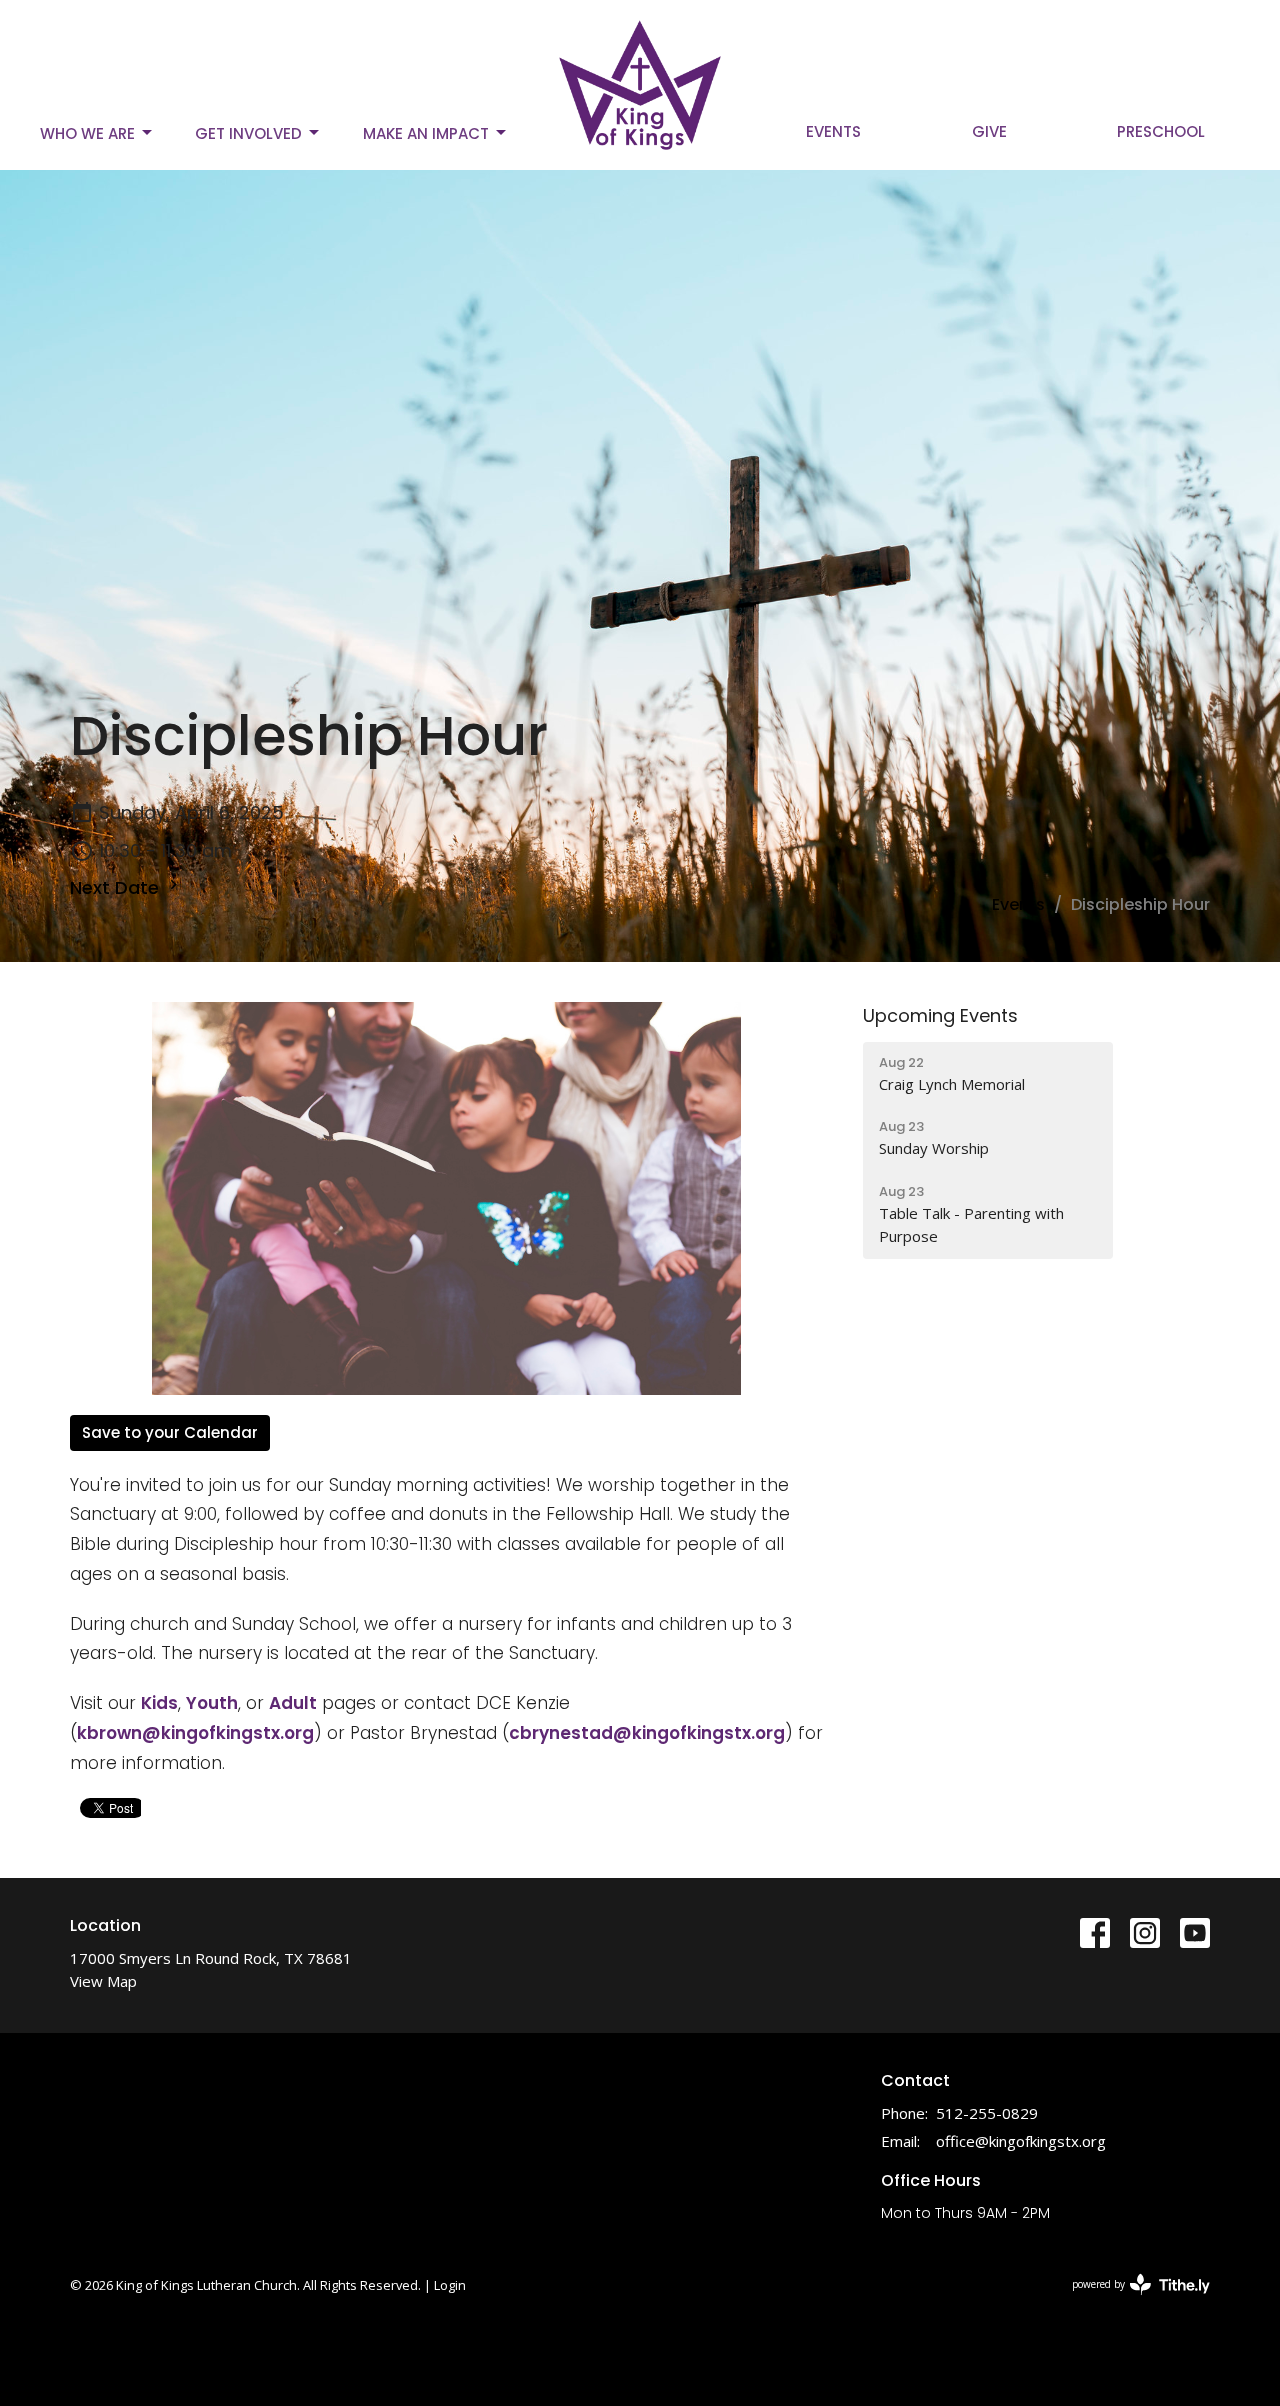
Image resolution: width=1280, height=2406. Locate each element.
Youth (212, 1703)
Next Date (117, 887)
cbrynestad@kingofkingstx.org (647, 1733)
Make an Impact (426, 133)
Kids (159, 1703)
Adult (293, 1703)
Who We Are (87, 133)
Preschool (1161, 131)
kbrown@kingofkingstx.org (195, 1733)
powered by (1130, 2301)
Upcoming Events (940, 1015)
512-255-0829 (987, 2113)
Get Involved (248, 133)
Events (833, 131)
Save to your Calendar (170, 1432)
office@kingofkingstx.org (1021, 2141)
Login (450, 2285)
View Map (103, 1981)
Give (989, 131)
